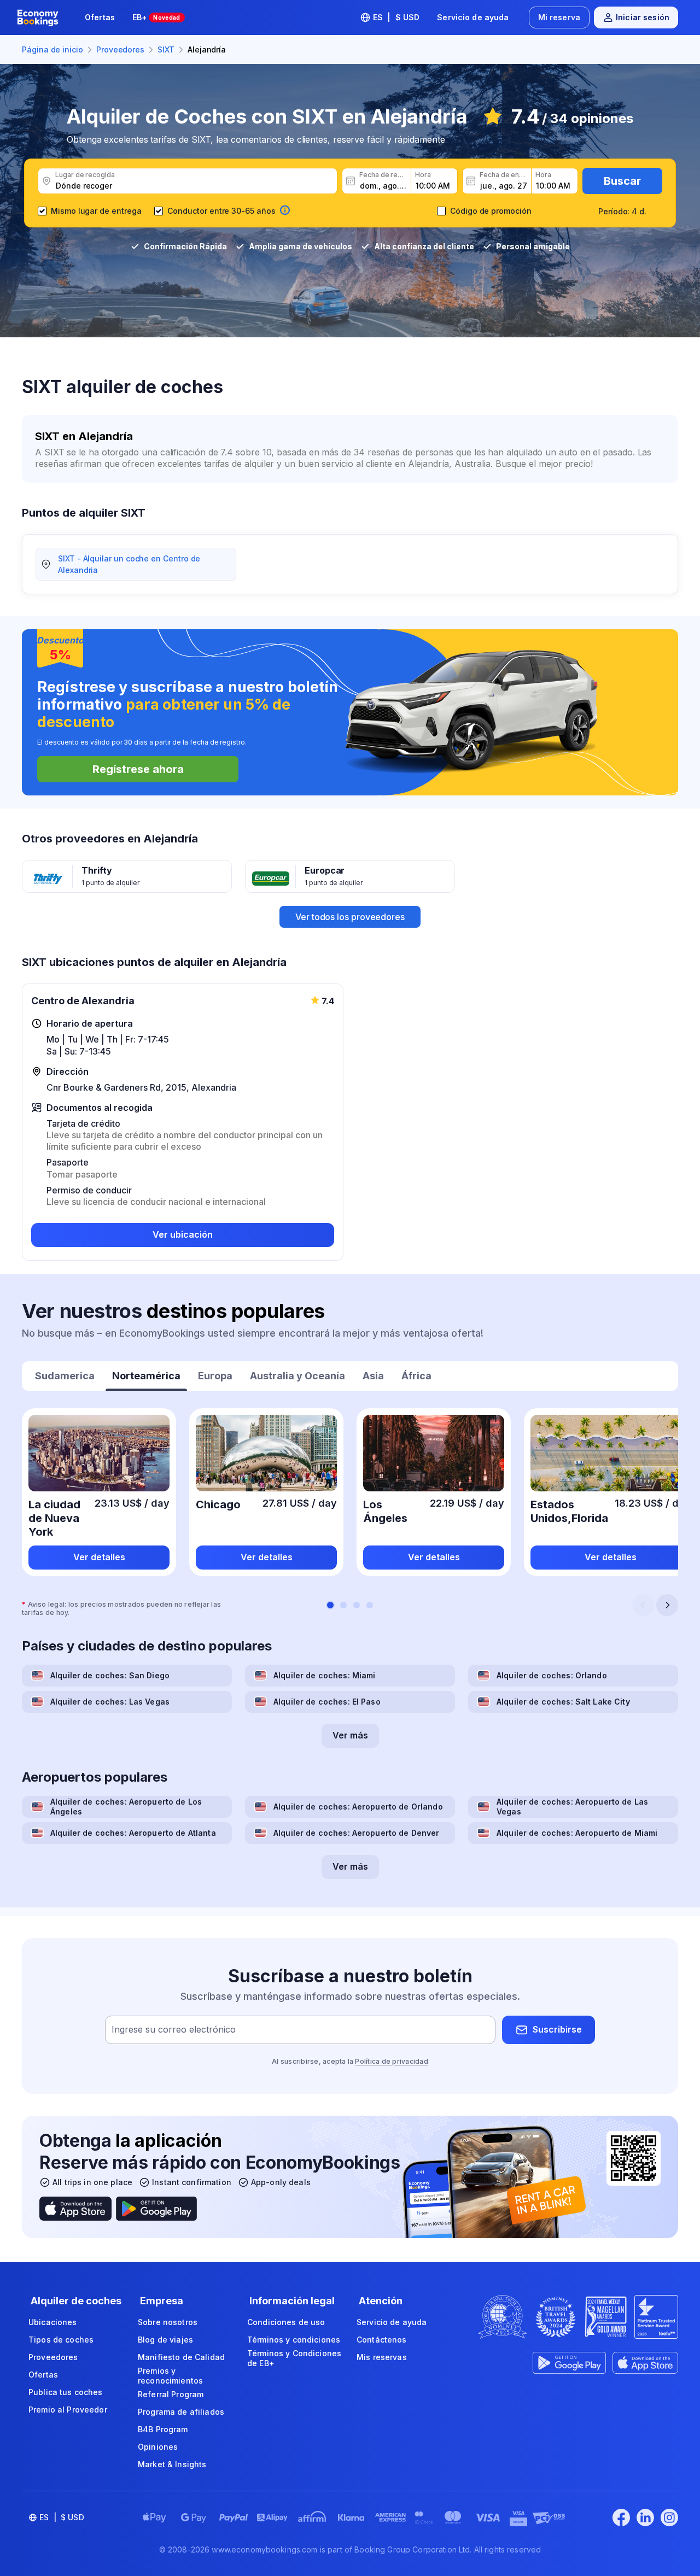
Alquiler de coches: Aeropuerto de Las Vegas (572, 1807)
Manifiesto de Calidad (181, 2357)
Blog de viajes (165, 2340)
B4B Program (163, 2429)
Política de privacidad (391, 2061)
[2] (343, 1605)
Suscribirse (557, 2029)
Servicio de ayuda (473, 17)
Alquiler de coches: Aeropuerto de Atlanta (133, 1833)
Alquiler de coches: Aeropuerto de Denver (357, 1833)
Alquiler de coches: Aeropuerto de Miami (577, 1833)
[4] (370, 1605)
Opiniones (158, 2447)
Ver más (350, 1735)
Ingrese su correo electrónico (174, 2029)
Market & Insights (172, 2464)
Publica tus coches (66, 2392)
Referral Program (171, 2394)
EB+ (156, 17)
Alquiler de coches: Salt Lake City (563, 1702)
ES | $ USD (396, 17)
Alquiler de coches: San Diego (110, 1675)
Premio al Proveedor (68, 2410)
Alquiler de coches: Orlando (552, 1675)
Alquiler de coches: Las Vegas (110, 1702)
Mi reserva (559, 17)
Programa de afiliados (181, 2412)
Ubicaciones (53, 2322)
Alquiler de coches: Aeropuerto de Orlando (358, 1807)
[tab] (65, 1377)
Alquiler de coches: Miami (325, 1675)
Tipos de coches (61, 2340)
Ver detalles (99, 1557)
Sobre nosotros (168, 2322)
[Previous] (643, 1605)
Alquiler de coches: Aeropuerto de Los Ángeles (126, 1807)
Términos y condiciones (294, 2340)
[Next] (667, 1605)
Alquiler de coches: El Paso (327, 1702)
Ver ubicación (183, 1234)
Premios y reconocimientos (170, 2376)
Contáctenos (382, 2340)
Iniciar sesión (643, 17)
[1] (330, 1605)
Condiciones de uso (286, 2322)
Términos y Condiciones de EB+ (294, 2358)
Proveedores (53, 2357)
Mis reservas (382, 2357)
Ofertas (100, 17)
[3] (357, 1605)
